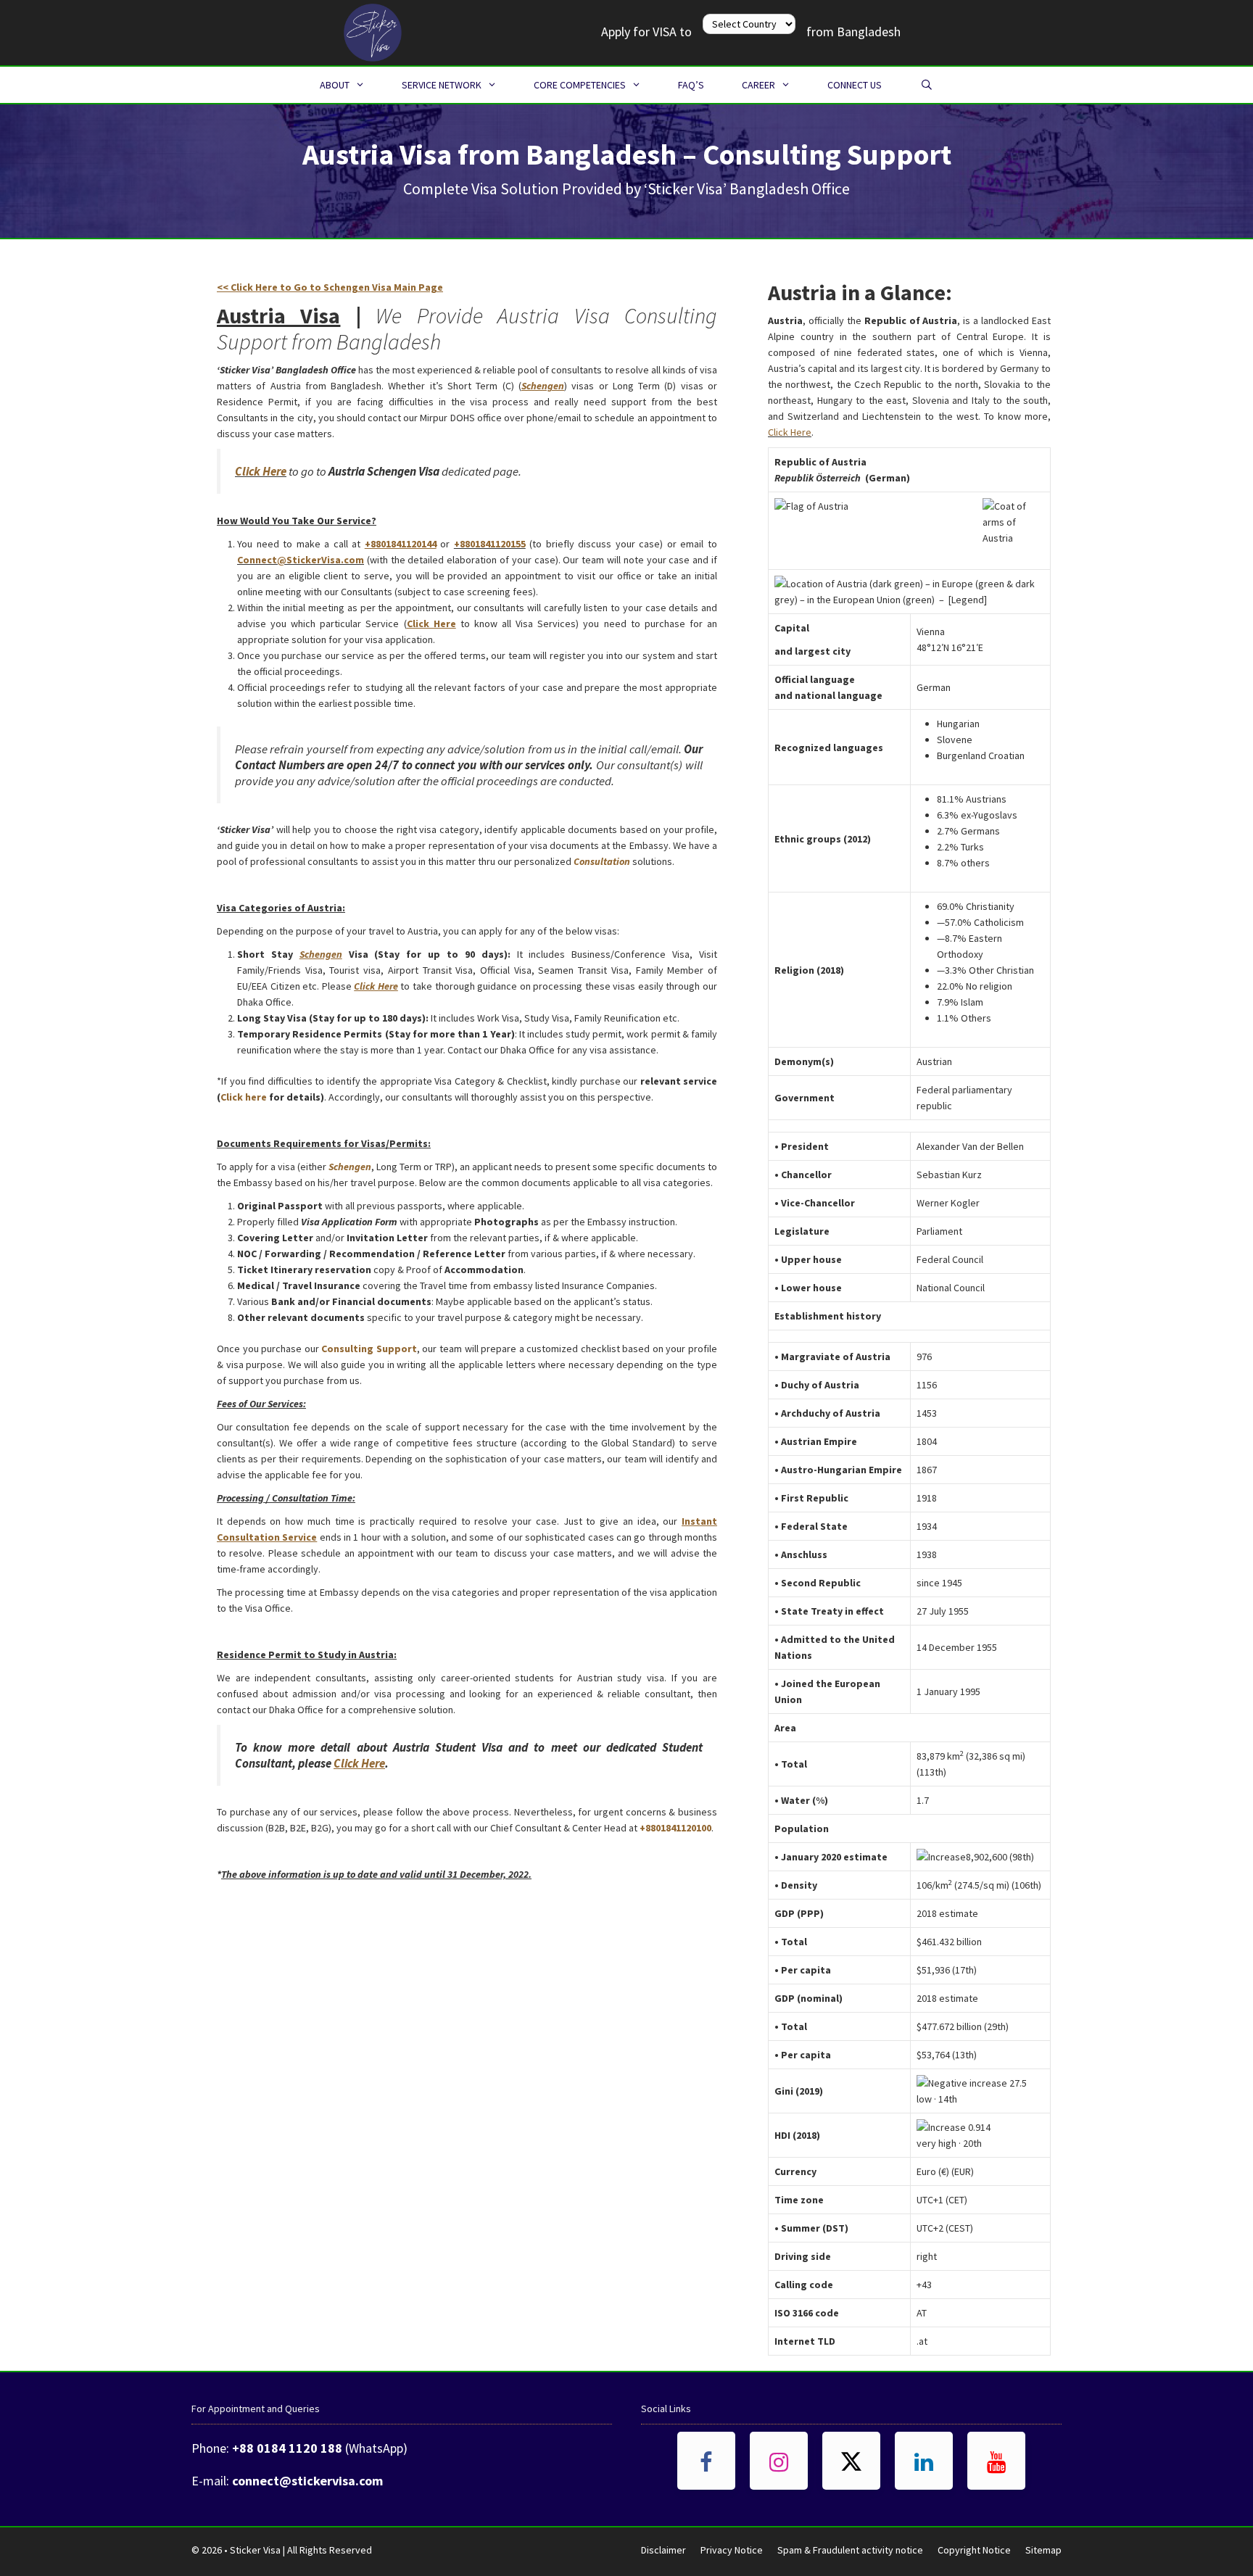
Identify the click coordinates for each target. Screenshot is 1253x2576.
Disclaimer (663, 2550)
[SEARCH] (927, 85)
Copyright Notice (974, 2550)
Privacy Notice (732, 2550)
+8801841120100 (675, 1828)
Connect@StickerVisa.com (301, 560)
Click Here (261, 471)
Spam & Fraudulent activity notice (850, 2550)
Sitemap (1043, 2550)
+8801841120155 (490, 544)
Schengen (350, 1167)
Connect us (855, 85)
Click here (244, 1097)
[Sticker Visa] (373, 31)
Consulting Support (369, 1349)
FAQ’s (691, 85)
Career (758, 85)
